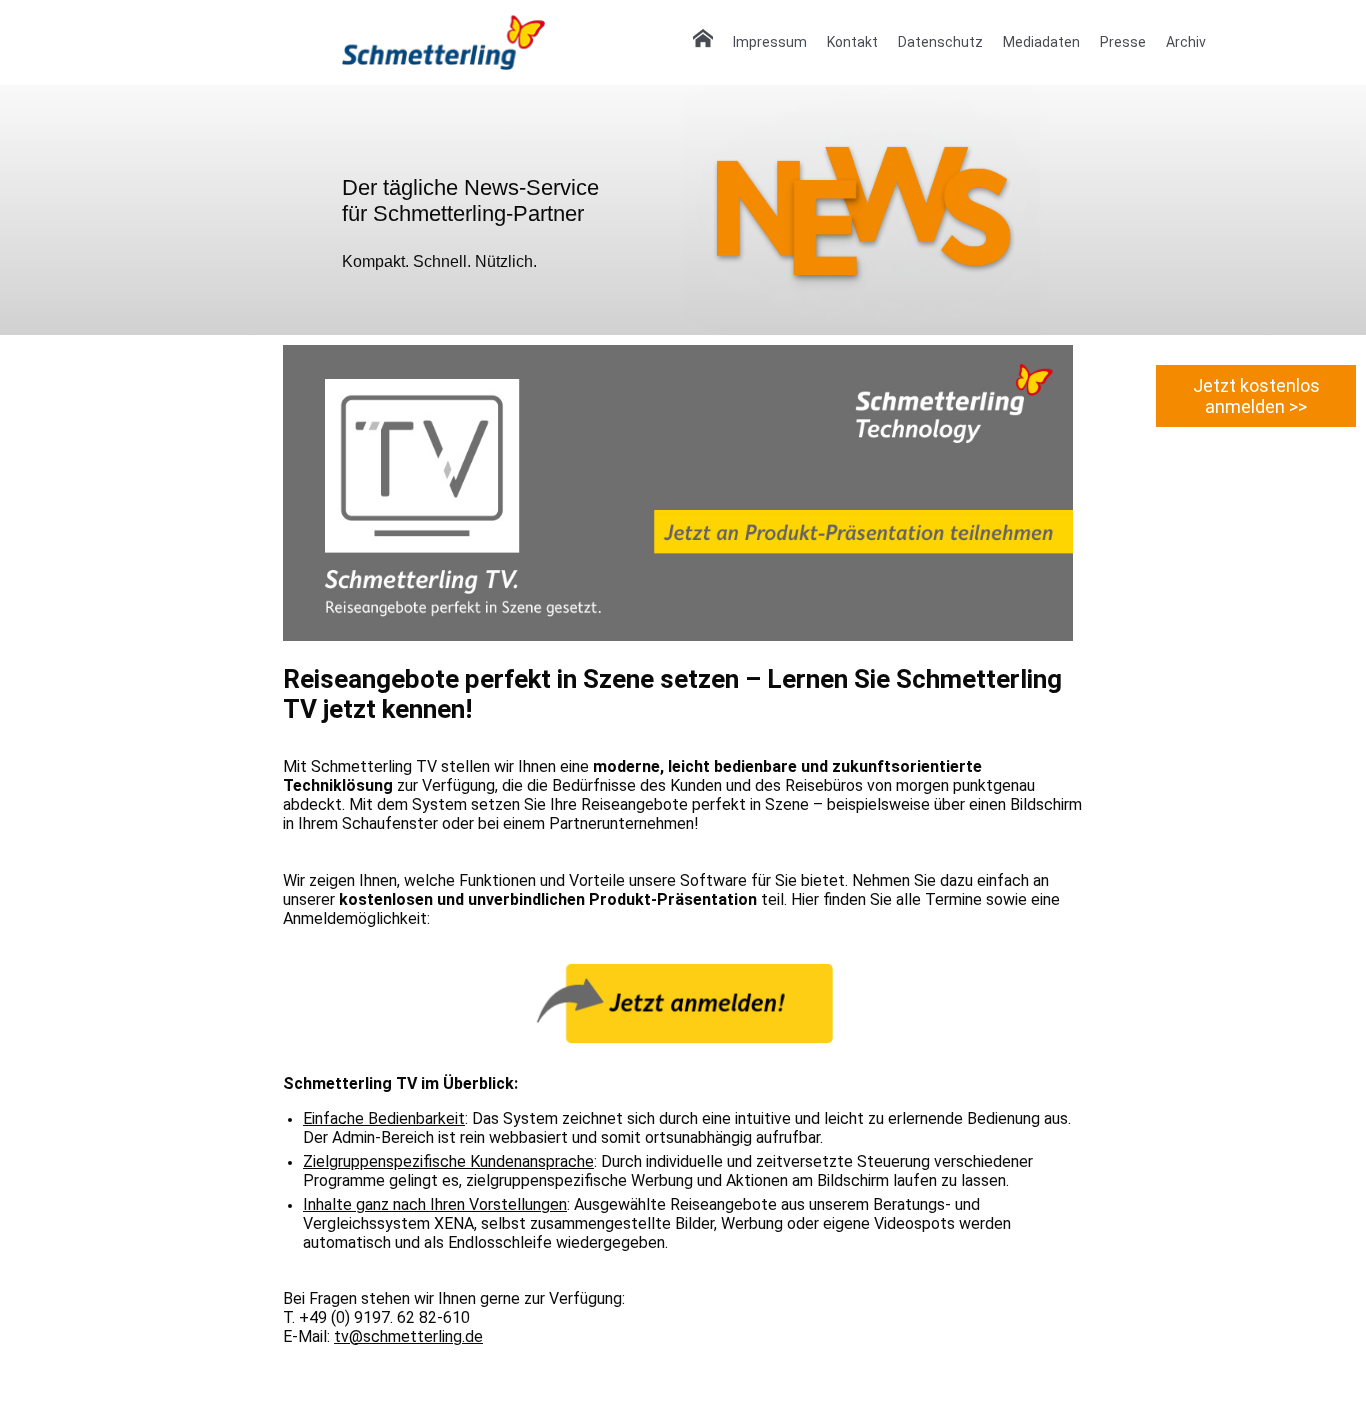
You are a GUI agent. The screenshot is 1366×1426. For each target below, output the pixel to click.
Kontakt (852, 42)
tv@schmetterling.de (408, 1336)
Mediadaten (1041, 42)
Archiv (1186, 42)
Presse (1123, 42)
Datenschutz (940, 42)
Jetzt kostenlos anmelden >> (1256, 396)
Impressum (770, 42)
